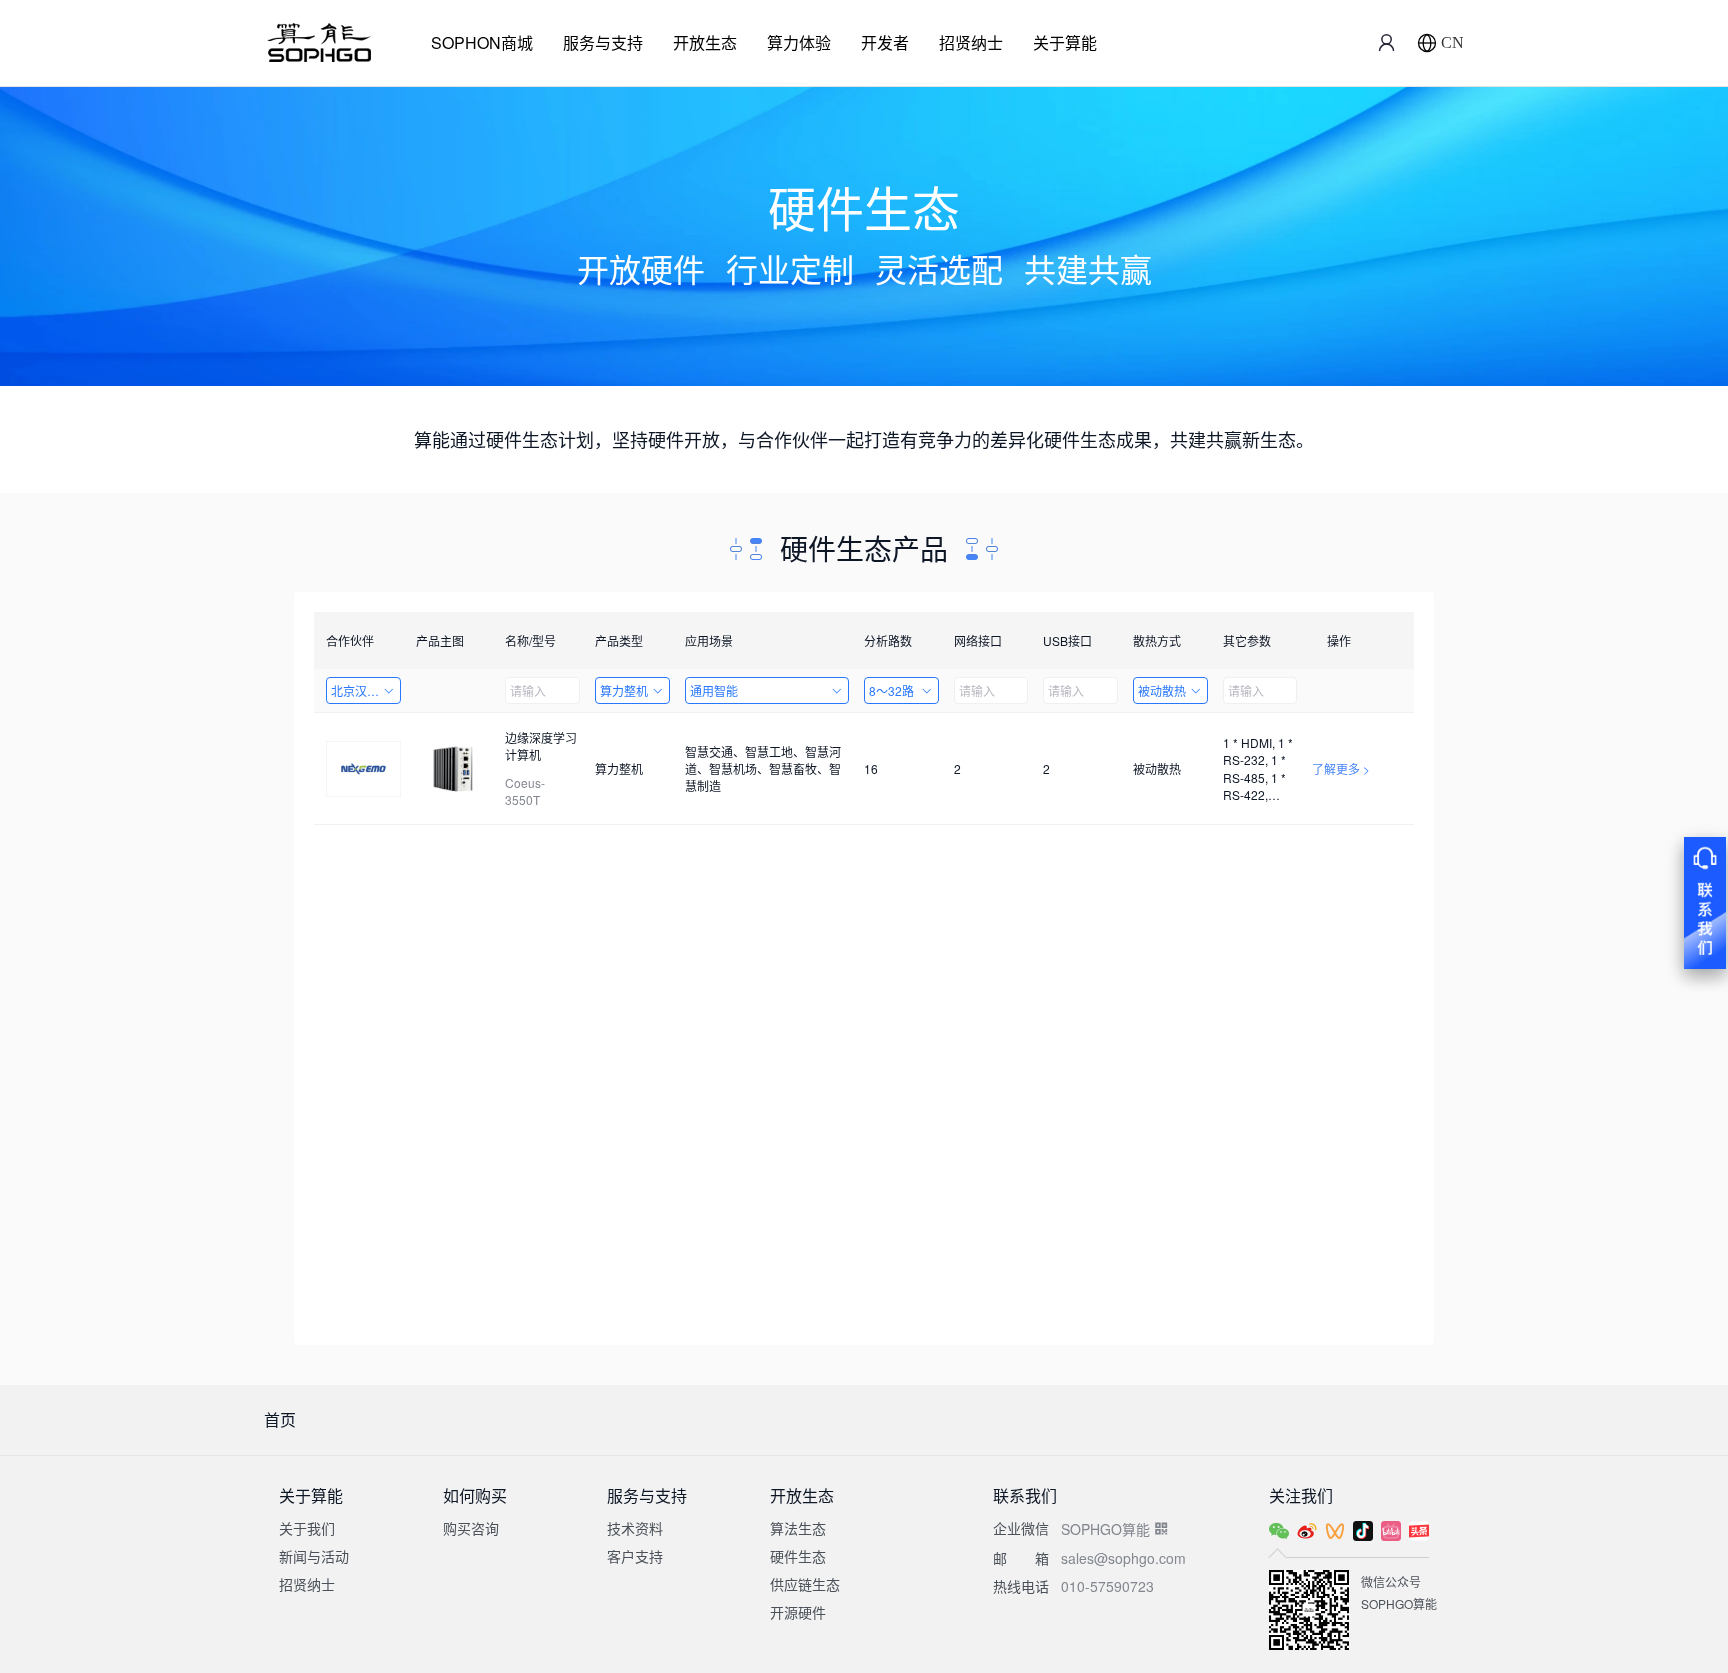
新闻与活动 (314, 1556)
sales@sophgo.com (1123, 1558)
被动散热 (1162, 690)
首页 (280, 1419)
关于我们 (307, 1528)
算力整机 (624, 690)
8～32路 (891, 690)
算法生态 (798, 1528)
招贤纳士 (971, 42)
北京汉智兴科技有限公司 (366, 690)
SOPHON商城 (482, 42)
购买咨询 (471, 1528)
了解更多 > (1341, 768)
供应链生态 (805, 1584)
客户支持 (635, 1556)
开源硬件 (798, 1612)
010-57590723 (1107, 1586)
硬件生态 (798, 1556)
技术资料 (635, 1528)
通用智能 (714, 690)
